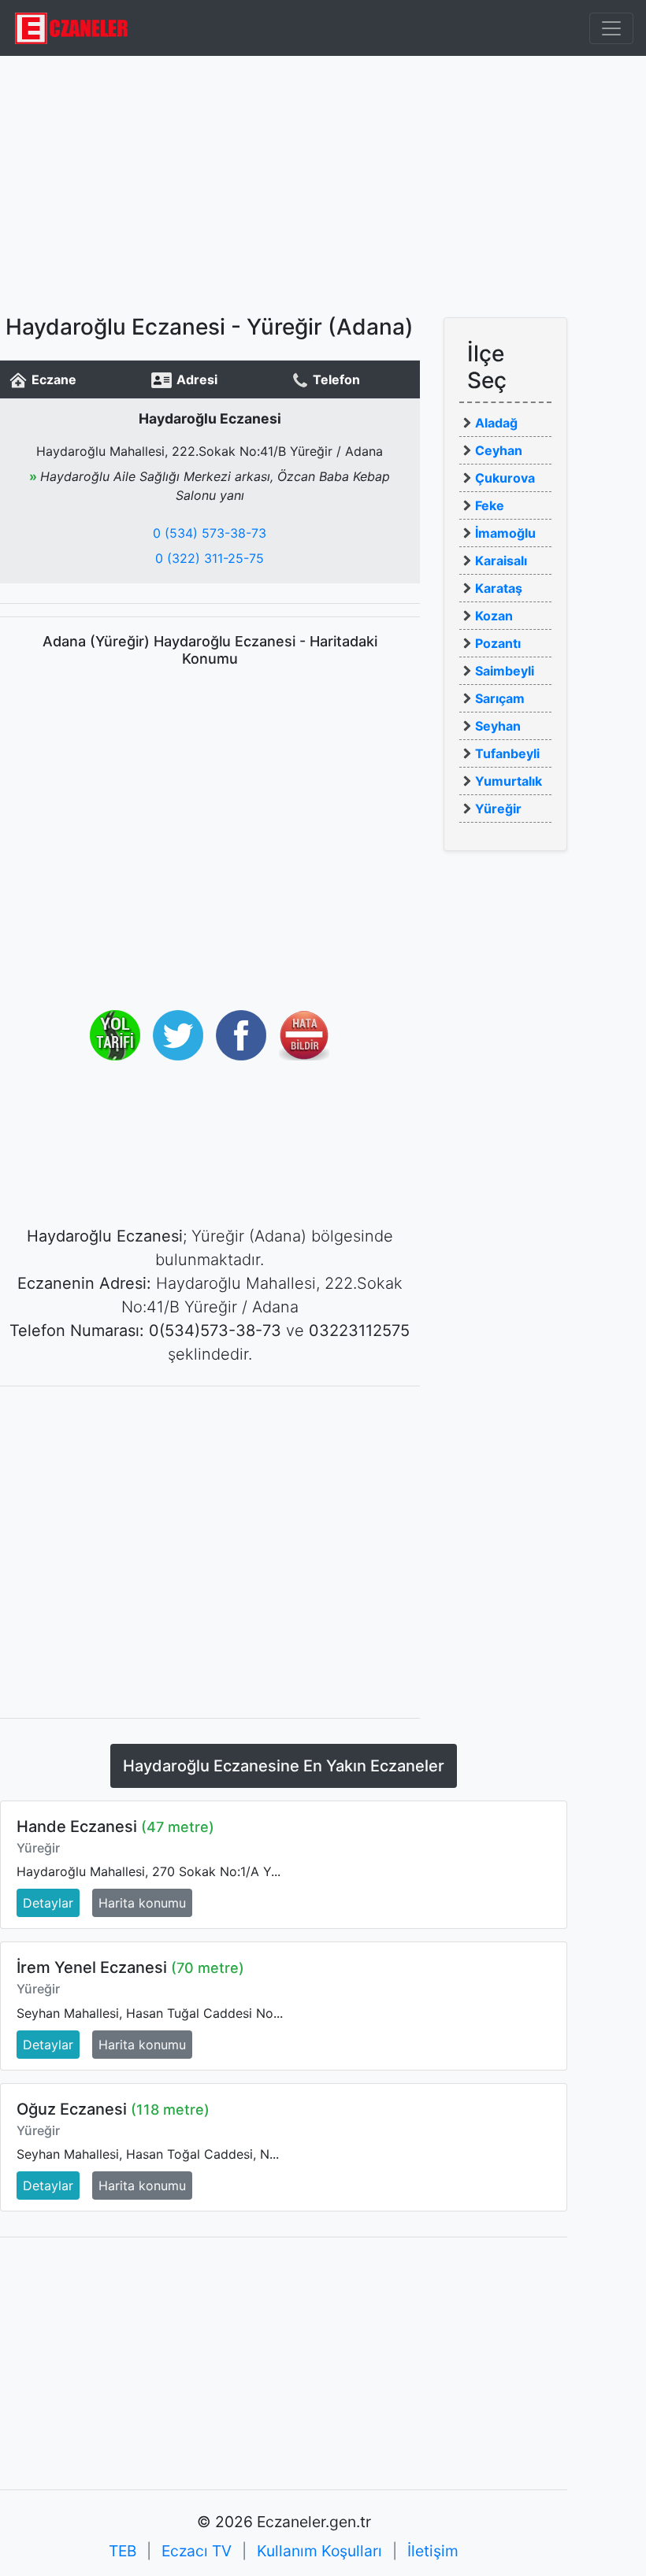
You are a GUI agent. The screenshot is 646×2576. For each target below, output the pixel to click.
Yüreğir (498, 809)
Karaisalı (501, 561)
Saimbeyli (505, 671)
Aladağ (496, 423)
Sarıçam (500, 698)
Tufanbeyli (507, 753)
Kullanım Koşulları (319, 2551)
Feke (490, 505)
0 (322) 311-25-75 (210, 558)
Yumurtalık (509, 781)
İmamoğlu (505, 533)
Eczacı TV (197, 2551)
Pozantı (498, 643)
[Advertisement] (323, 185)
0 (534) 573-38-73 (210, 533)
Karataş (499, 588)
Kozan (494, 616)
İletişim (433, 2551)
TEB (123, 2551)
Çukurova (505, 478)
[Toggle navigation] (611, 28)
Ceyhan (499, 450)
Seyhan (498, 726)
